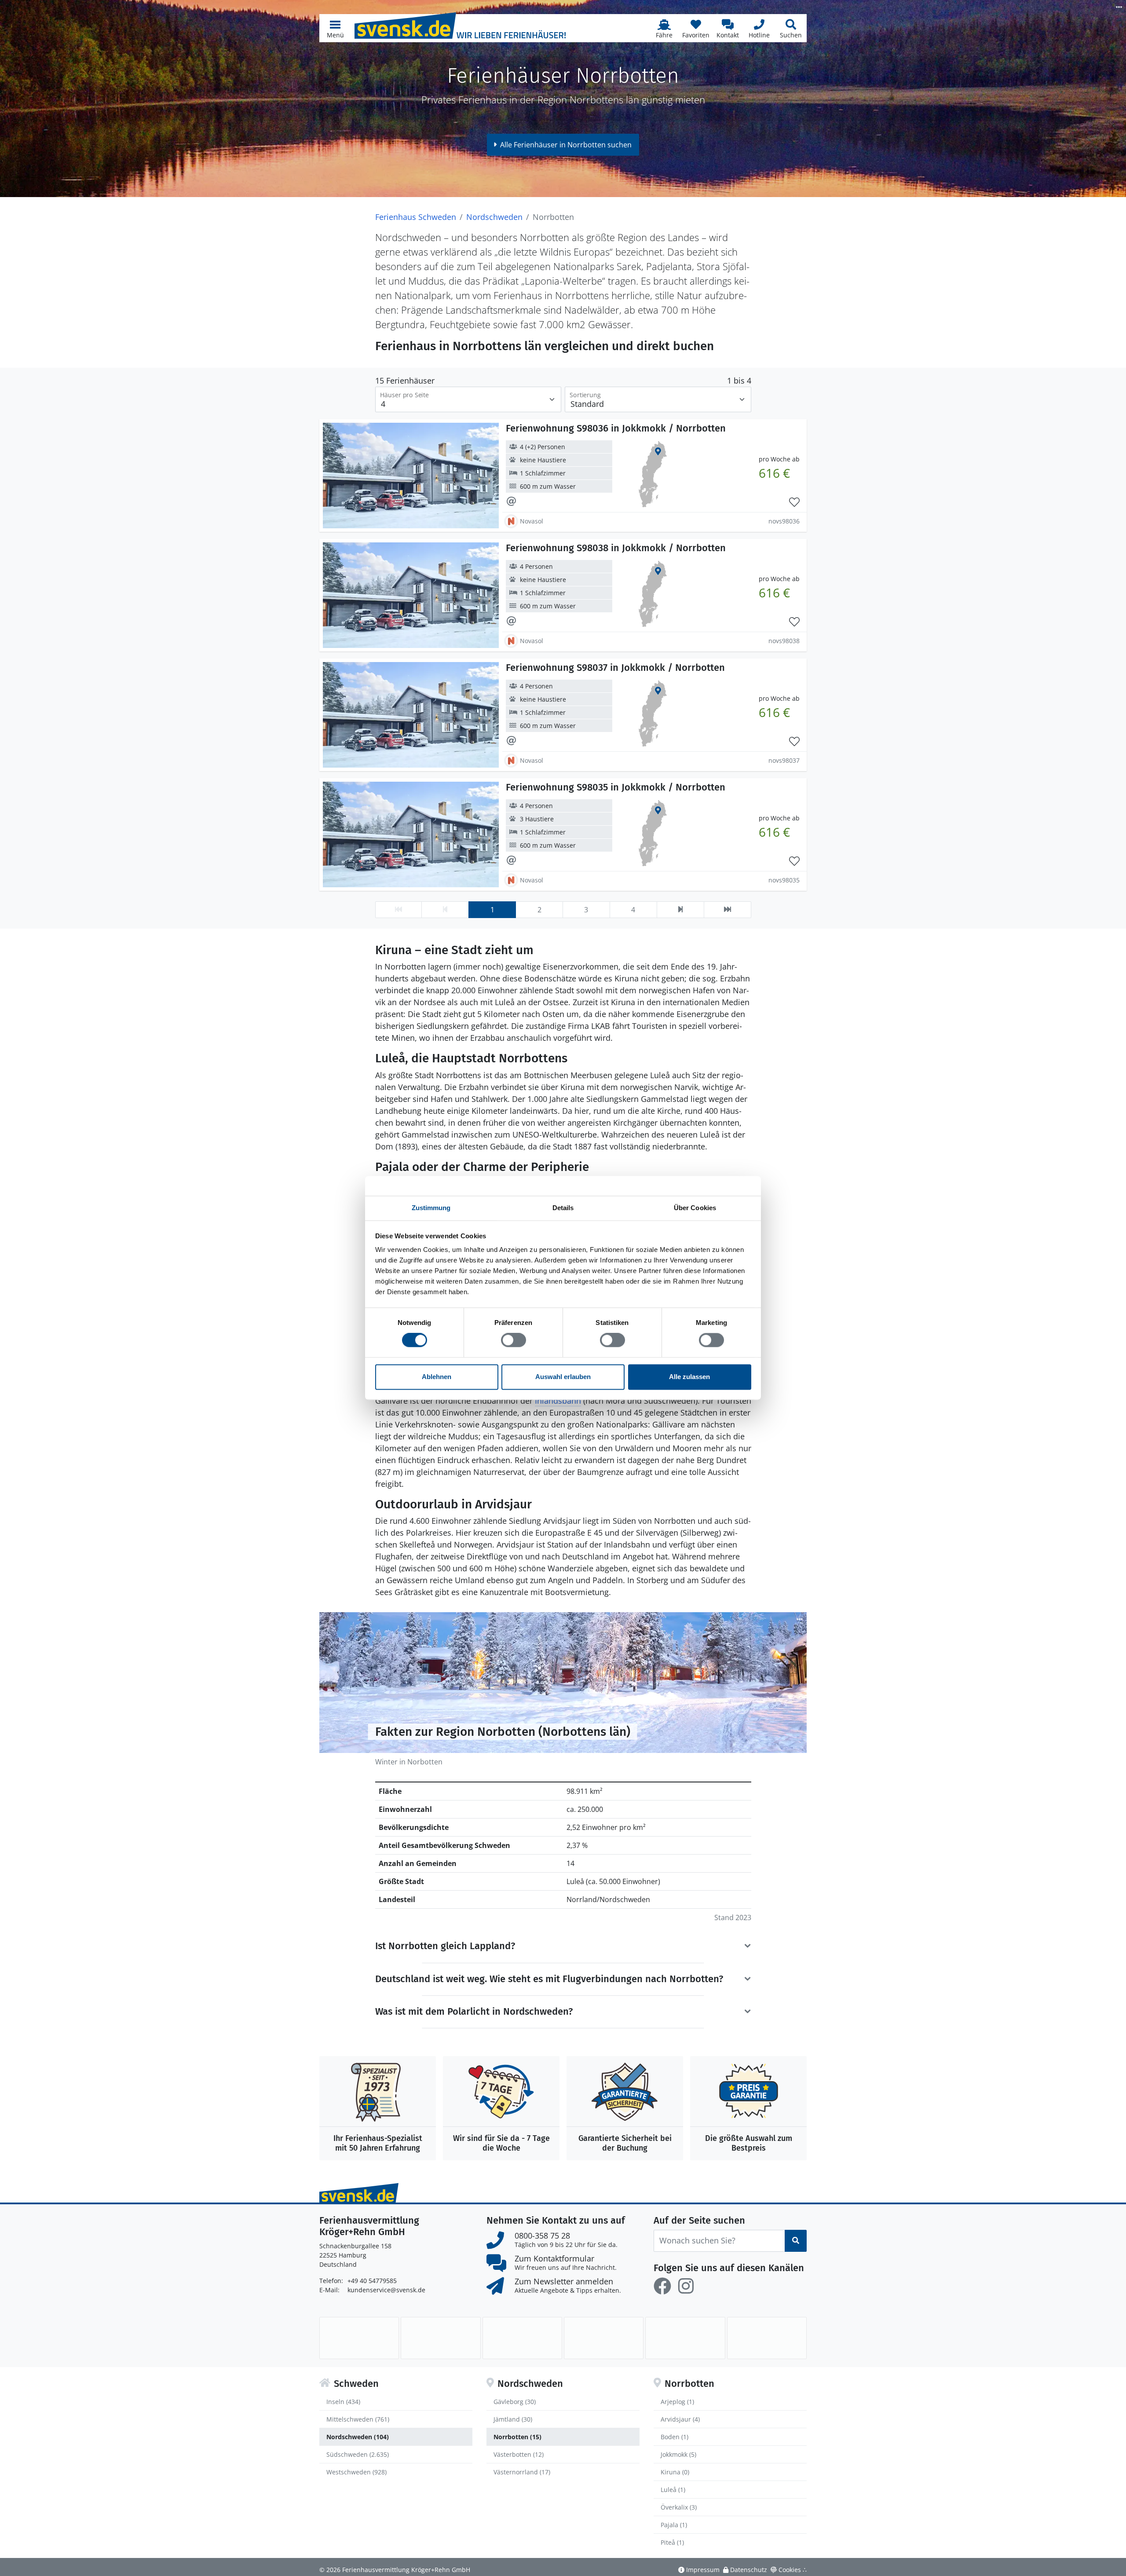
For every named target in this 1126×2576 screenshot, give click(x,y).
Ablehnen (437, 1377)
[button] (335, 28)
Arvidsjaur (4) (680, 2419)
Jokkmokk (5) (678, 2454)
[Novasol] (522, 2338)
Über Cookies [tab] (695, 1208)
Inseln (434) (343, 2402)
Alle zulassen (689, 1377)
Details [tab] (563, 1208)
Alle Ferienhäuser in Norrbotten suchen (566, 145)
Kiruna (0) (675, 2472)
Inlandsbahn (558, 1401)
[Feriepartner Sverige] (359, 2338)
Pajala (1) (674, 2525)
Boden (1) (675, 2437)
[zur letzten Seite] (728, 910)
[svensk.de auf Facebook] (662, 2286)
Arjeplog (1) (677, 2402)
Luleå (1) (673, 2490)
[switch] (514, 1340)
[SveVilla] (685, 2338)
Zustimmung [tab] (431, 1208)
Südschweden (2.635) (358, 2454)
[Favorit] (794, 502)
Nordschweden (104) (358, 2437)
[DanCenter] (441, 2338)
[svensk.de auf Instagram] (686, 2286)
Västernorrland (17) (522, 2472)
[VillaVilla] (767, 2338)
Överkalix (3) (679, 2507)
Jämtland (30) (513, 2419)
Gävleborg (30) (515, 2402)
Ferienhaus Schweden (416, 217)
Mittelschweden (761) (358, 2419)
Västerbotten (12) (519, 2454)
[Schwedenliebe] (604, 2338)
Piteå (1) (672, 2542)
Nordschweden (494, 217)
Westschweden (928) (356, 2472)
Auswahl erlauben (563, 1377)
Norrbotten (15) (517, 2437)
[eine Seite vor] (680, 910)
